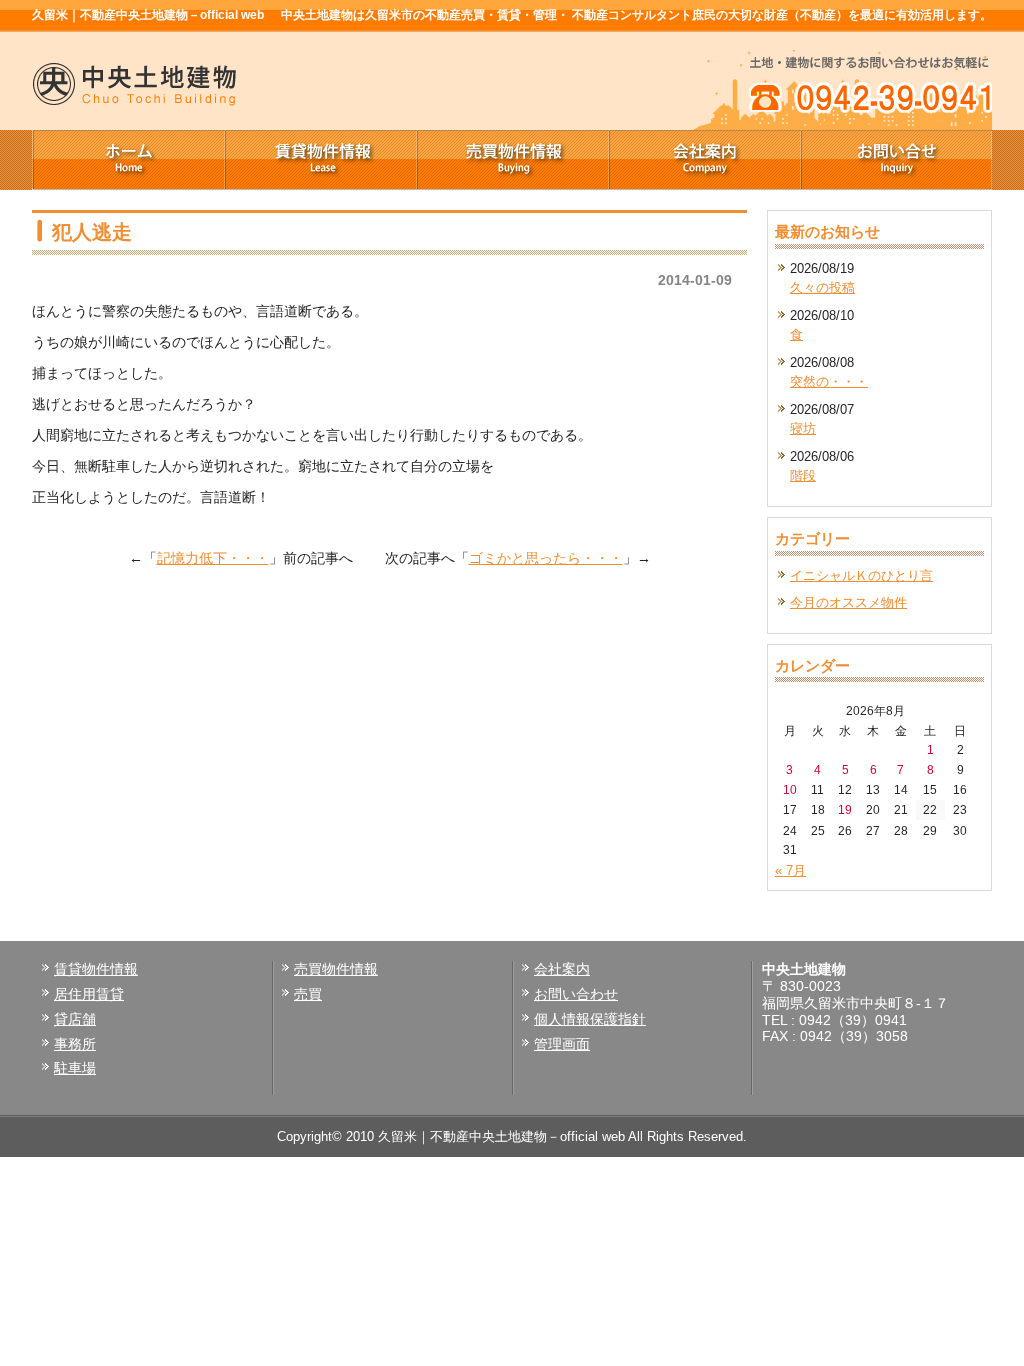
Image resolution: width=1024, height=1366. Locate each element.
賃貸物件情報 (320, 160)
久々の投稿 (822, 287)
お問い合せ (896, 160)
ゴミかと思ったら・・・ (546, 558)
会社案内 (704, 160)
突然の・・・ (829, 381)
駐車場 (75, 1068)
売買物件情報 (512, 160)
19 (845, 809)
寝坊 (803, 428)
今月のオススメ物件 (848, 602)
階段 (803, 475)
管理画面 (562, 1044)
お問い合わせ (576, 994)
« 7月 (790, 870)
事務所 (75, 1044)
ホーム (128, 160)
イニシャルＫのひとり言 (861, 575)
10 (790, 789)
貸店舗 (75, 1019)
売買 (308, 994)
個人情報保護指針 (590, 1019)
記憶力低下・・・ (213, 558)
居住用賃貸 (89, 994)
